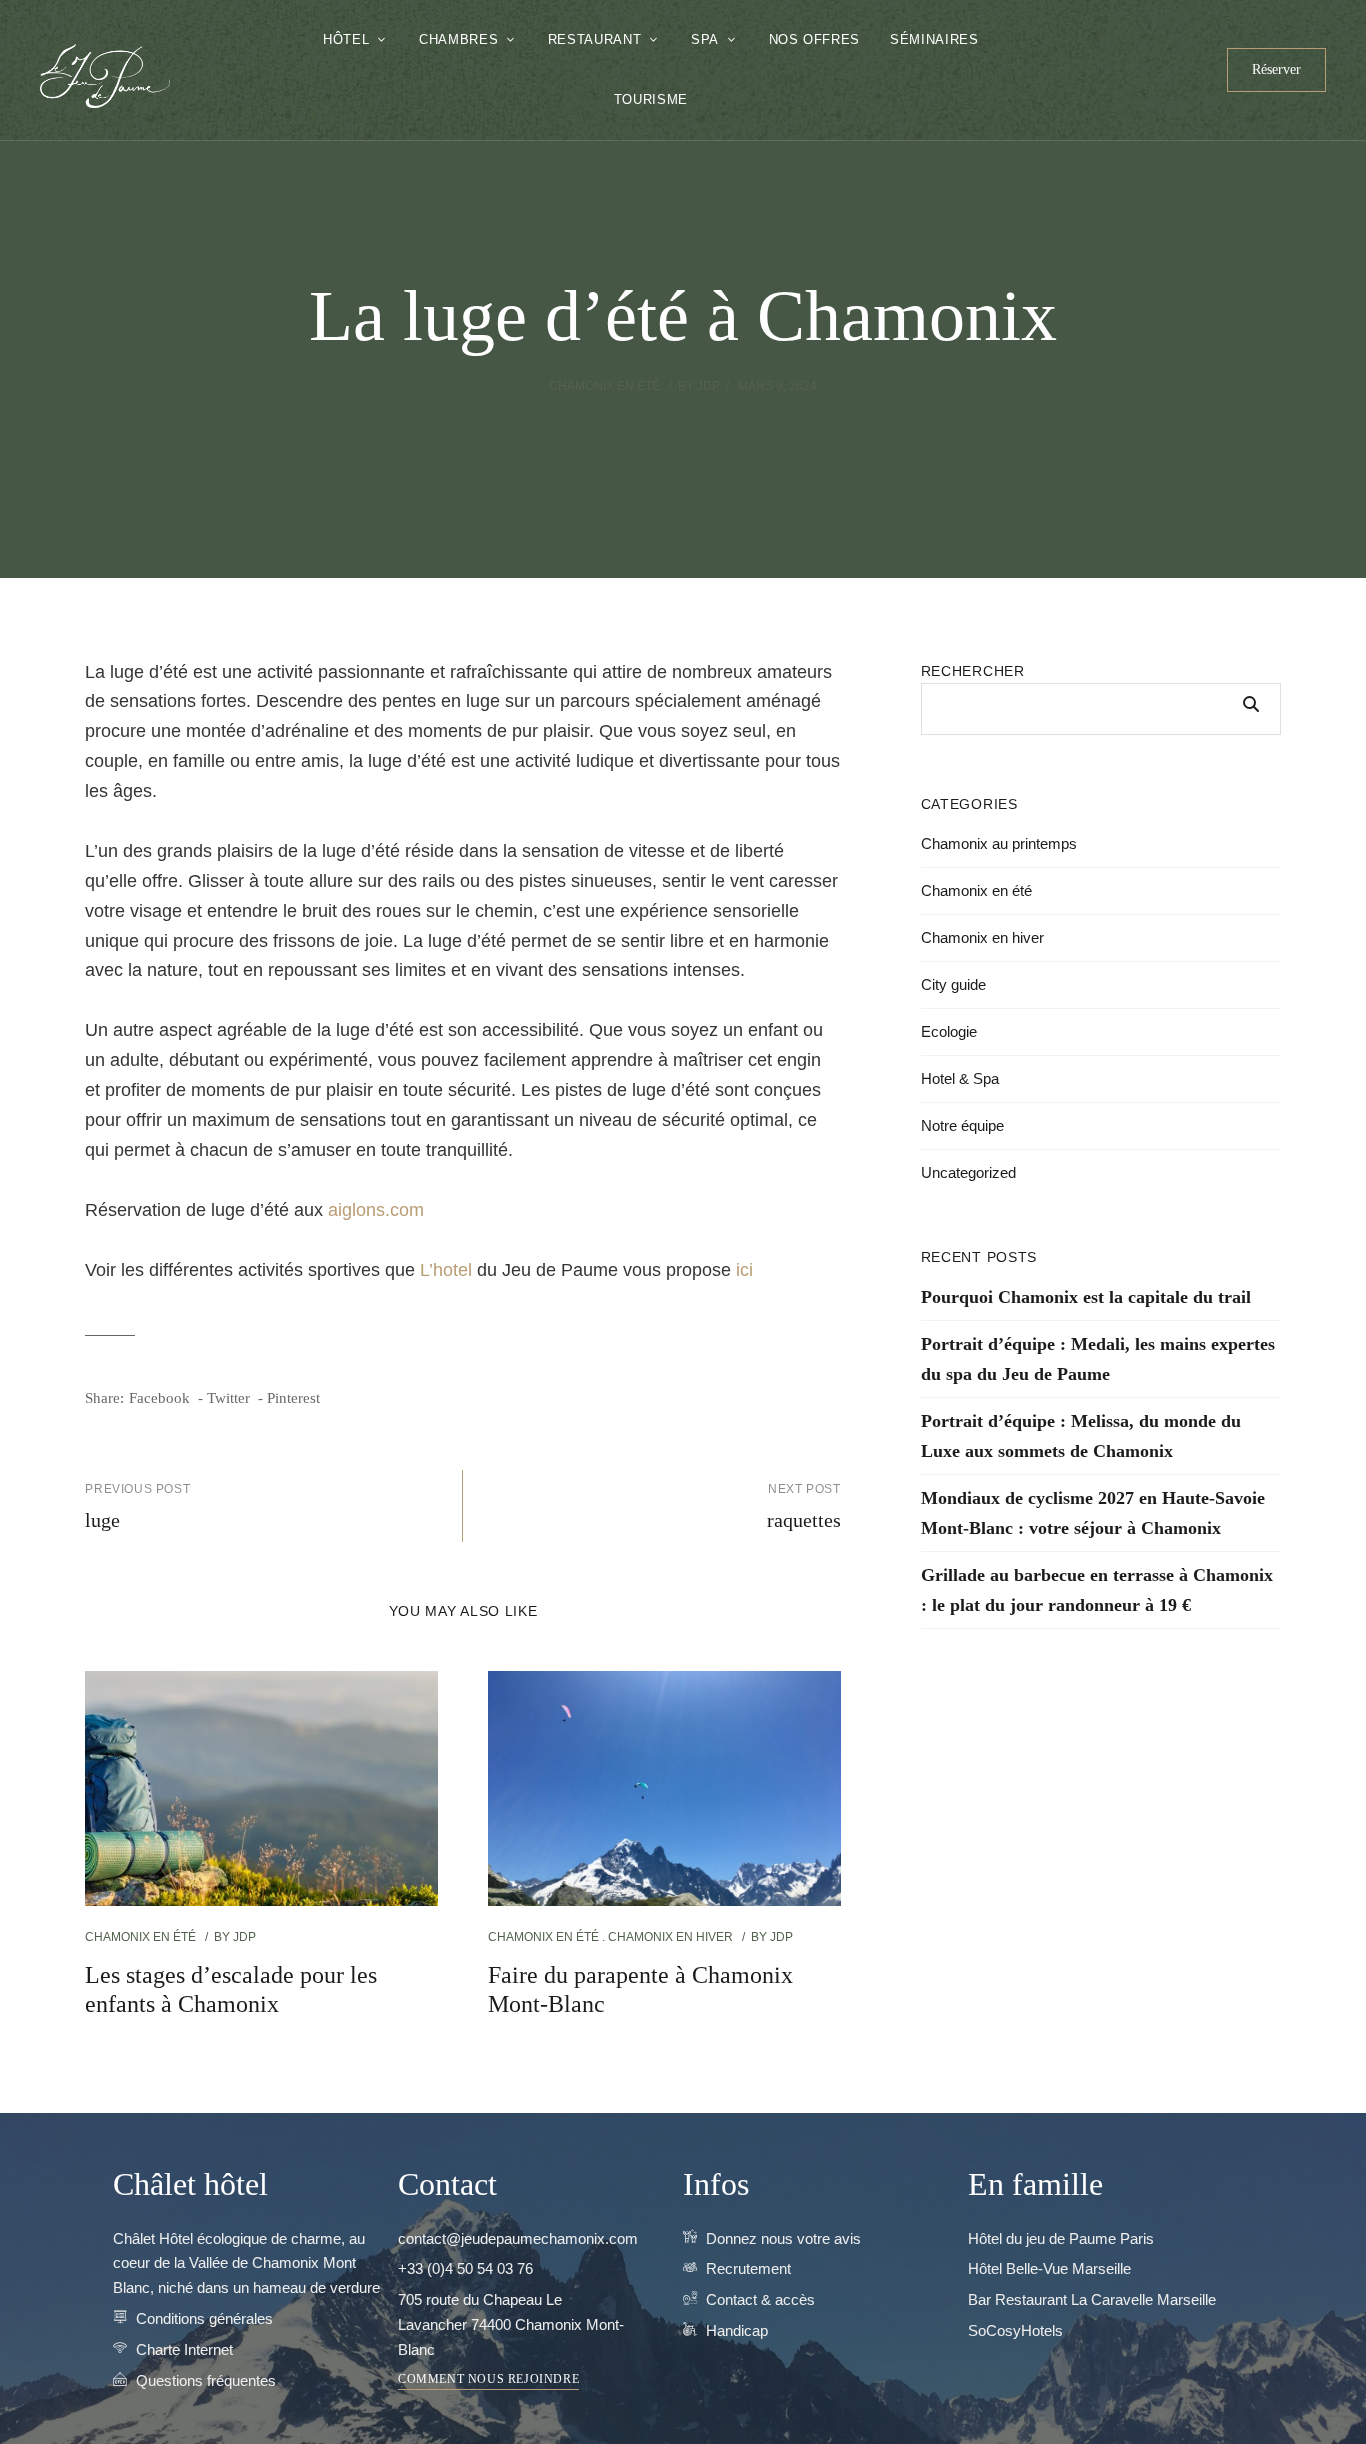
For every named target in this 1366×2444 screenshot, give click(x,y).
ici (744, 1270)
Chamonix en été (604, 386)
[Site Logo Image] (105, 76)
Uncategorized (968, 1172)
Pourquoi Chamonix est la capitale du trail (1086, 1297)
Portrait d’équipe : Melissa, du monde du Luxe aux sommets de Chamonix (1081, 1436)
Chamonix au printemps (999, 843)
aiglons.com (376, 1210)
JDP (708, 386)
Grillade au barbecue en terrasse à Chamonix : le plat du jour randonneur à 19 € (1097, 1590)
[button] (1276, 70)
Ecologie (949, 1031)
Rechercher (973, 671)
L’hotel (446, 1270)
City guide (953, 984)
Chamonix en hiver (670, 1937)
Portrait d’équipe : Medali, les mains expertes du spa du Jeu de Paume (1098, 1359)
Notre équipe (962, 1125)
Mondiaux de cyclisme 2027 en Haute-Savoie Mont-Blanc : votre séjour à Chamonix (1093, 1513)
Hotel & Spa (960, 1078)
